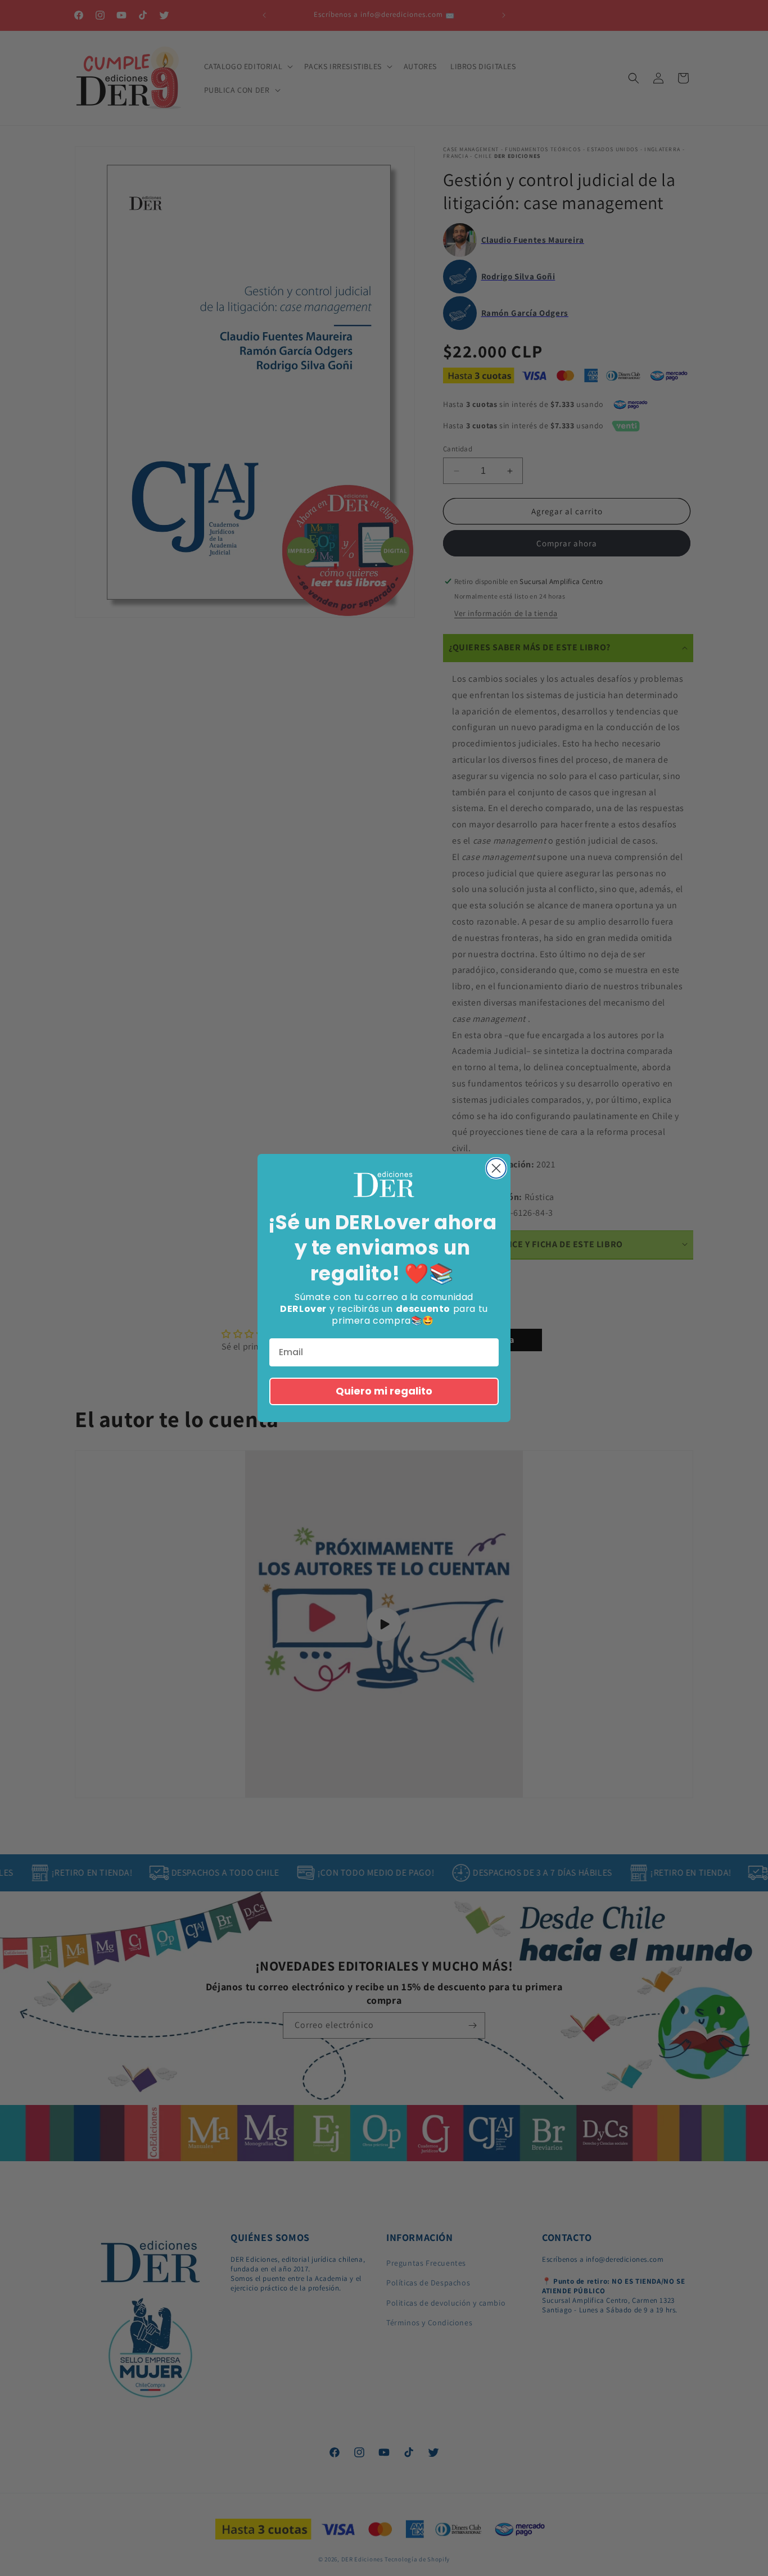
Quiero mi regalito (384, 1391)
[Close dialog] (496, 1168)
